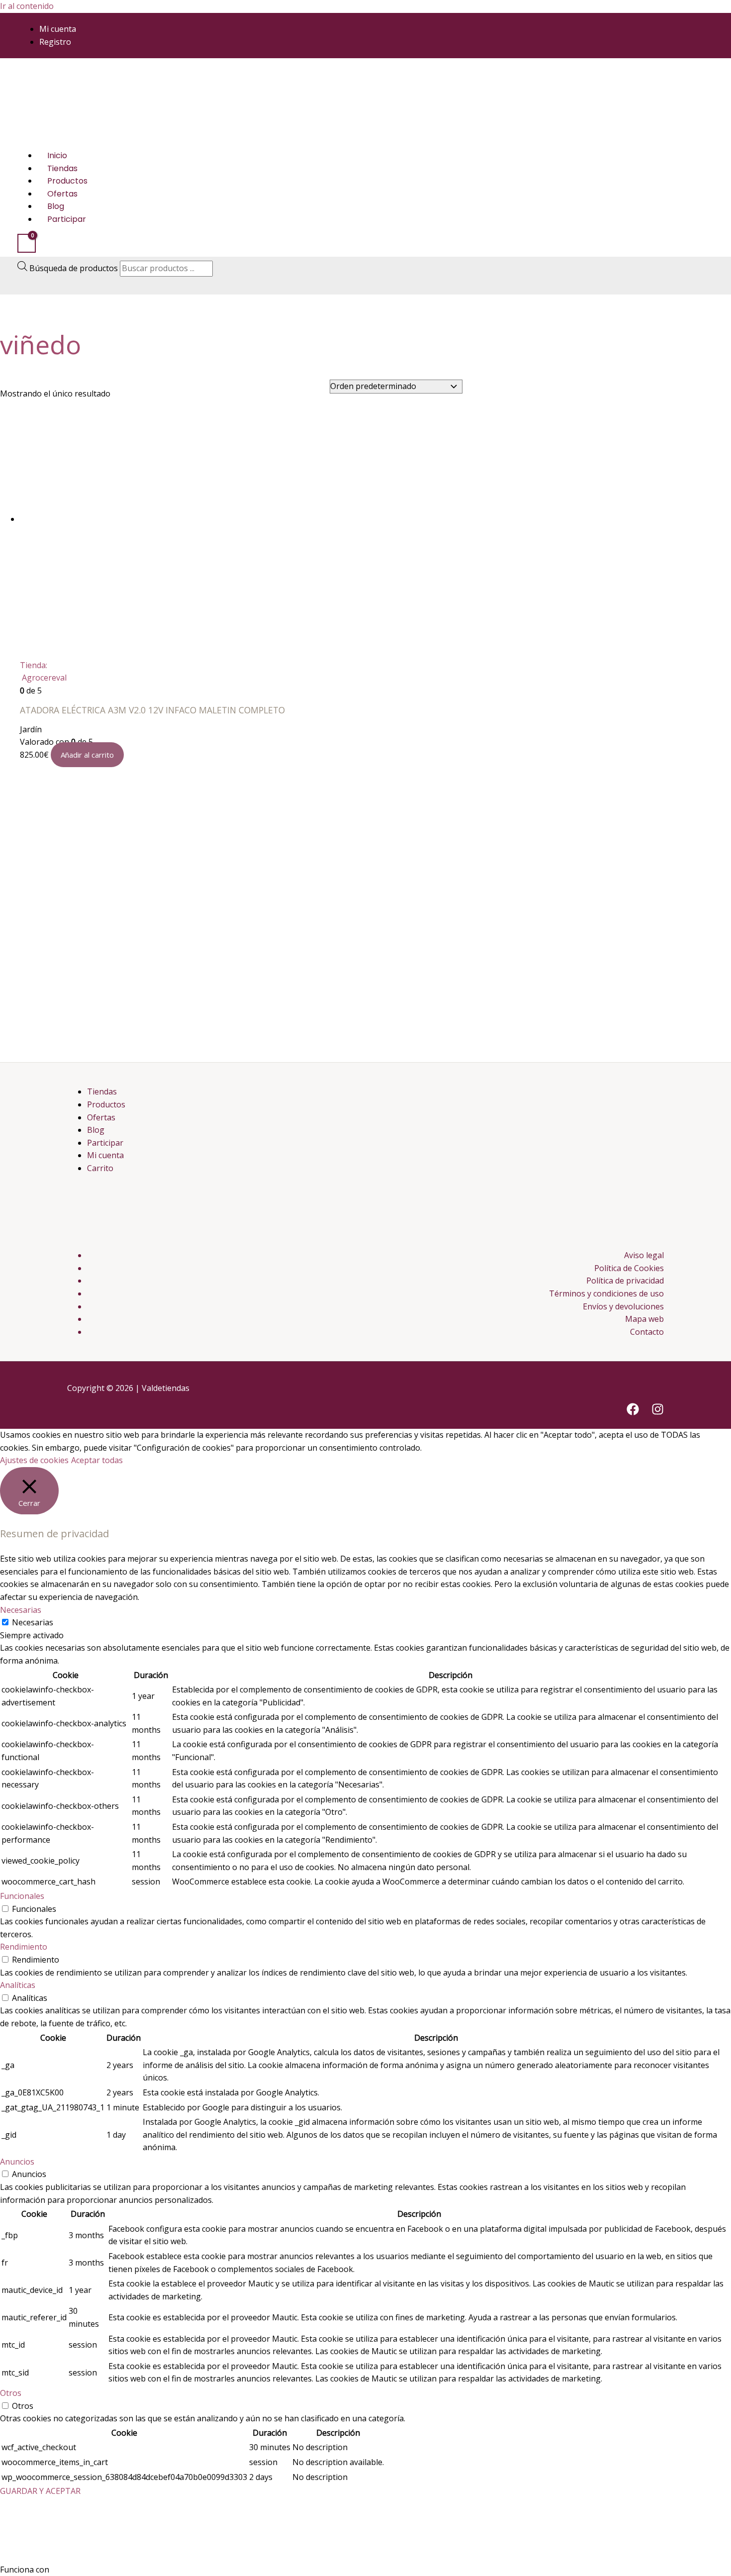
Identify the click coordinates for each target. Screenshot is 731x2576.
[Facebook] (633, 1412)
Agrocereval (44, 678)
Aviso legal (644, 1255)
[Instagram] (658, 1412)
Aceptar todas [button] (97, 1460)
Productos (67, 181)
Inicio (57, 155)
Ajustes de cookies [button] (34, 1460)
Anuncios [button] (17, 2162)
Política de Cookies (629, 1268)
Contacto (647, 1332)
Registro (55, 41)
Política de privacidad (625, 1281)
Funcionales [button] (22, 1896)
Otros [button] (11, 2393)
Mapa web (644, 1319)
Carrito (100, 1168)
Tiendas (62, 168)
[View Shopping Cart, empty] (27, 243)
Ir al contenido (27, 6)
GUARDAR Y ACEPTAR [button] (40, 2491)
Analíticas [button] (18, 1985)
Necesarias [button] (21, 1610)
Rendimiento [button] (24, 1947)
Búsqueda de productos (75, 268)
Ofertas (62, 193)
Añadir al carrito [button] (87, 755)
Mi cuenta (58, 29)
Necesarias (33, 1622)
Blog (56, 206)
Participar (67, 219)
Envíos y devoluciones (623, 1306)
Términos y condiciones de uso (606, 1293)
